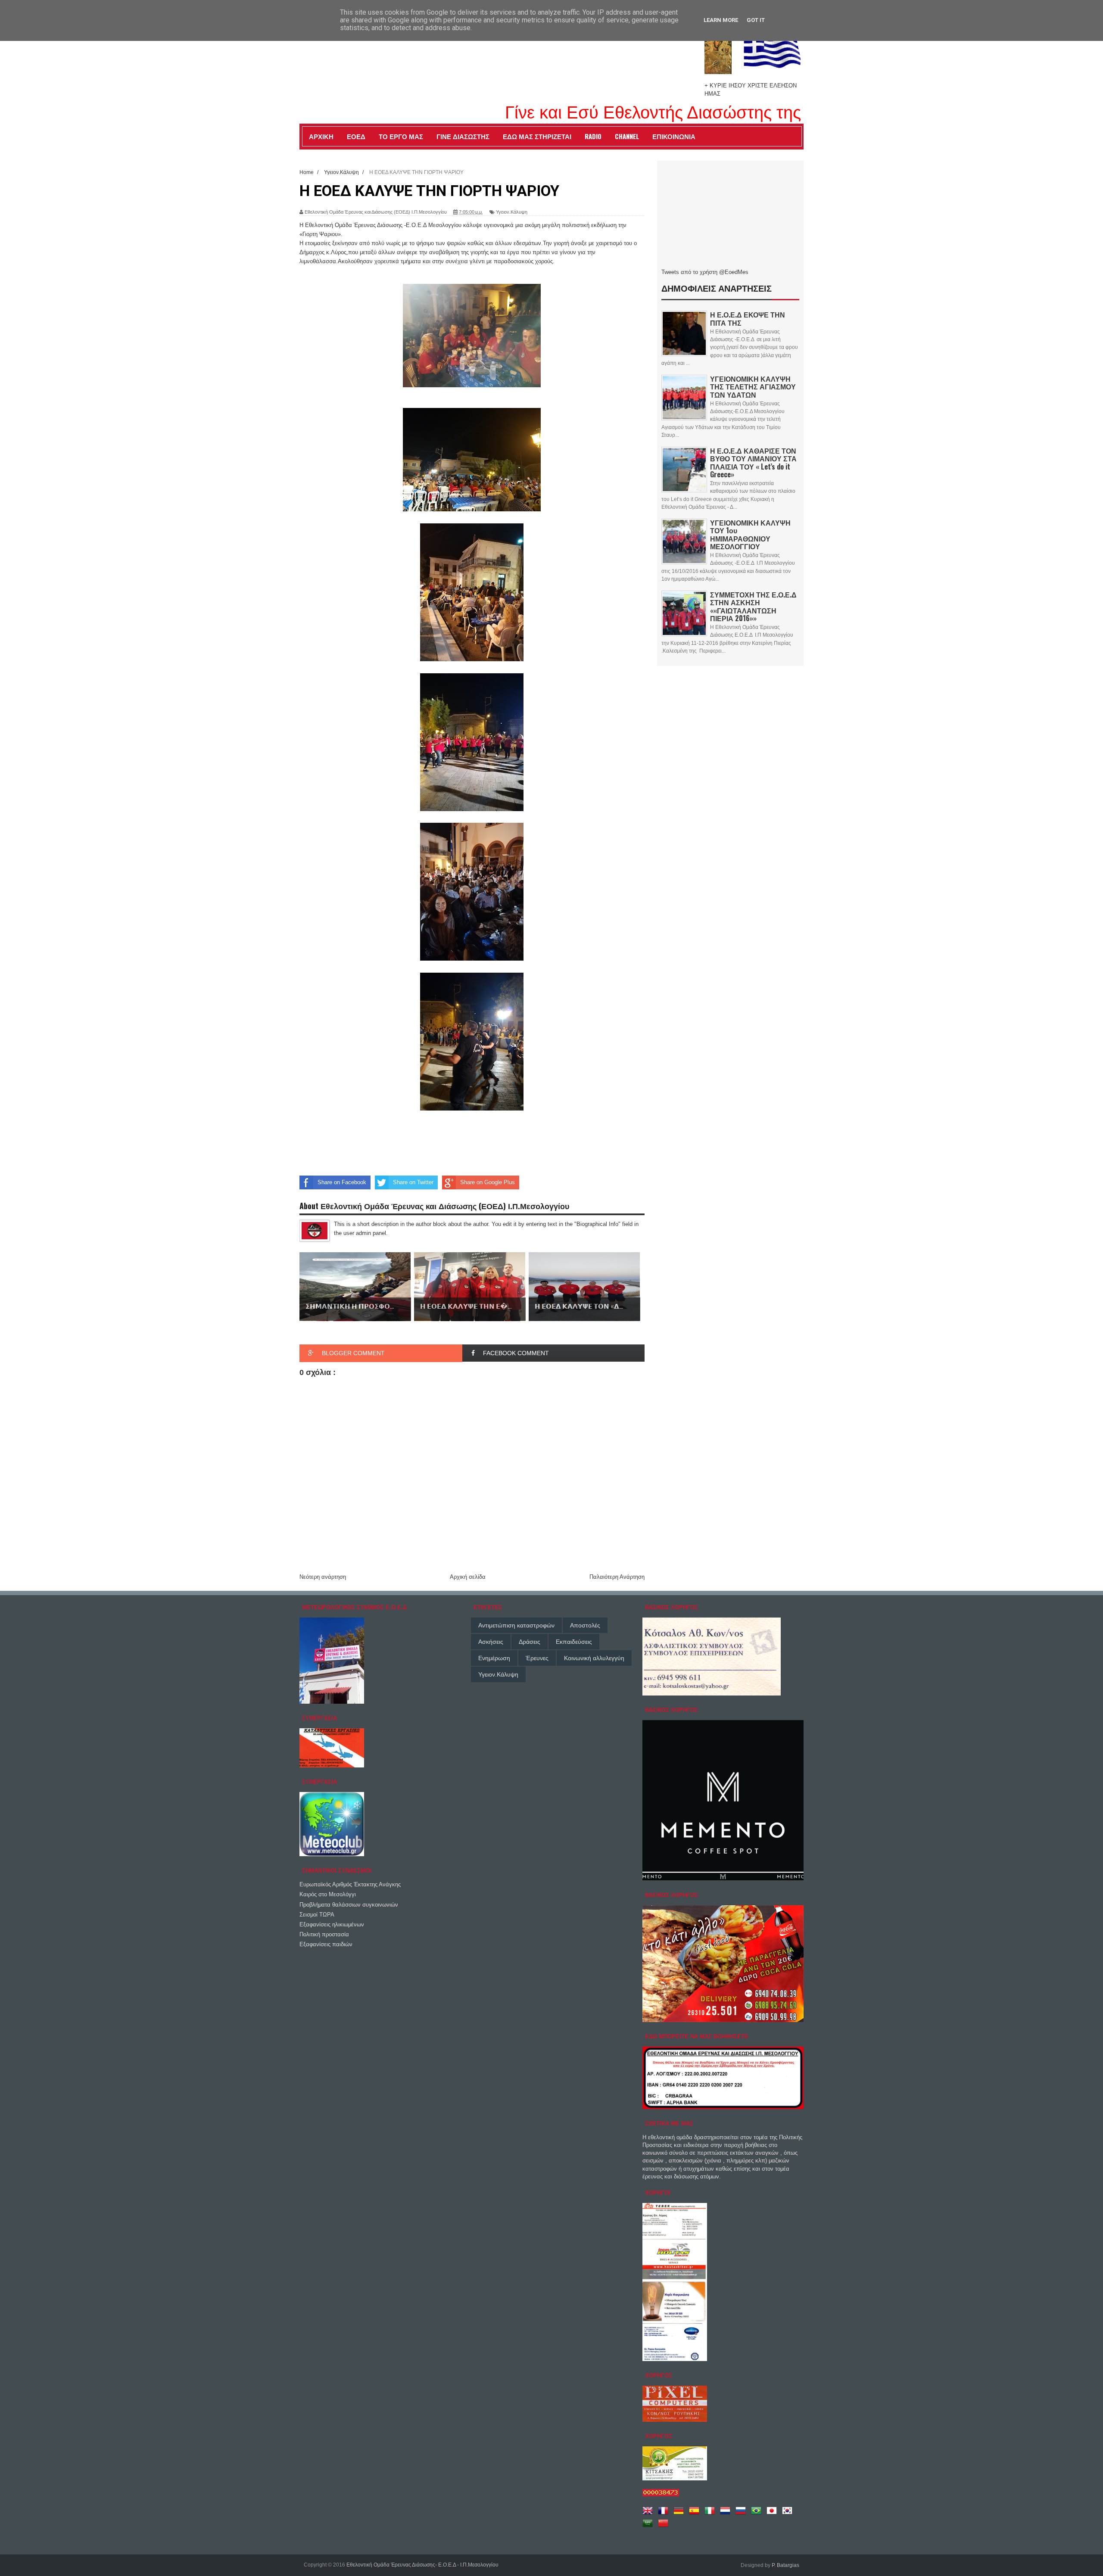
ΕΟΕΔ (356, 136)
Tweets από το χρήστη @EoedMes (705, 272)
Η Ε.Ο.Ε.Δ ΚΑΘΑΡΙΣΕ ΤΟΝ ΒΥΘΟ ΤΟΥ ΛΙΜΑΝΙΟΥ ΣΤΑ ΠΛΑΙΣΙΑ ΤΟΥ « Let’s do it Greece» (753, 462)
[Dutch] (727, 2514)
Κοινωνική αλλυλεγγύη (594, 1658)
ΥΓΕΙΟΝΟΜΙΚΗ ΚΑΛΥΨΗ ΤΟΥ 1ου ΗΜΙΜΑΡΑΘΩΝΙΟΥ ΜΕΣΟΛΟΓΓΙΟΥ (750, 534)
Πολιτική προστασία (324, 1934)
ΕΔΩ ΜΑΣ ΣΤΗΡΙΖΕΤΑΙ (537, 136)
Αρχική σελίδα (468, 1577)
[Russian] (742, 2514)
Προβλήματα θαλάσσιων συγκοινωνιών (349, 1905)
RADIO (593, 136)
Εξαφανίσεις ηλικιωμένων (332, 1924)
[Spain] (696, 2514)
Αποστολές (585, 1625)
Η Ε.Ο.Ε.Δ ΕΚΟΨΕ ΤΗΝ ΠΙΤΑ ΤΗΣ (748, 318)
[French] (665, 2514)
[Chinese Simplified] (665, 2526)
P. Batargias (785, 2565)
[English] (649, 2514)
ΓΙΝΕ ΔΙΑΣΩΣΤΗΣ (463, 136)
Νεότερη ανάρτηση (323, 1577)
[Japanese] (773, 2514)
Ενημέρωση (494, 1658)
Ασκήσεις (491, 1642)
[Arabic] (649, 2526)
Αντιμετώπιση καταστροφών (516, 1625)
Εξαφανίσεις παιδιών (326, 1944)
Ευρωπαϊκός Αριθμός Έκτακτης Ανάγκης (350, 1884)
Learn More (721, 20)
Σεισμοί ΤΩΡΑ (317, 1915)
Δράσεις (530, 1642)
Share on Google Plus (488, 1182)
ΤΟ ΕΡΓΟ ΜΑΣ (401, 136)
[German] (680, 2514)
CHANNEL (627, 136)
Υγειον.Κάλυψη (512, 212)
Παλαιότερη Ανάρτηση (617, 1577)
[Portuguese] (758, 2514)
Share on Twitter (413, 1182)
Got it (756, 20)
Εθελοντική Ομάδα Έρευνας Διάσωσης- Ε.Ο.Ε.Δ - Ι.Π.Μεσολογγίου (422, 2565)
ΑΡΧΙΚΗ (321, 136)
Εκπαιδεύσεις (574, 1642)
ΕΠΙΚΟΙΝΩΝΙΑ (674, 136)
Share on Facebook (342, 1182)
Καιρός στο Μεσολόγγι (328, 1894)
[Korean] (789, 2514)
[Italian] (711, 2514)
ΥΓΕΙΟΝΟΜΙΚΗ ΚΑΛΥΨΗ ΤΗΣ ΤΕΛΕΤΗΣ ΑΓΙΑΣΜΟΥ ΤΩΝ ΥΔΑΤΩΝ (753, 386)
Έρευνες (537, 1658)
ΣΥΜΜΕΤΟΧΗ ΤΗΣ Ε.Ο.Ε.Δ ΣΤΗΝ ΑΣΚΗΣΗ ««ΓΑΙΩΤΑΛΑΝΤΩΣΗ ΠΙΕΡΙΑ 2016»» (753, 606)
